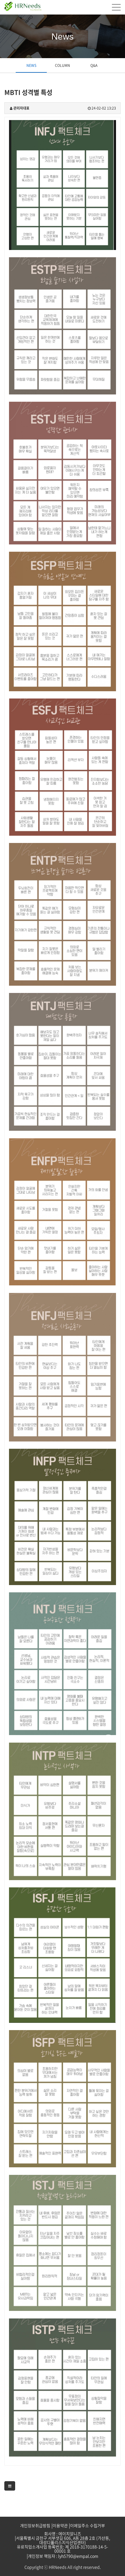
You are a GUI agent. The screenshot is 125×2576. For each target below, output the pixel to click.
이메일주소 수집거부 (87, 2525)
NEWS (31, 65)
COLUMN (63, 65)
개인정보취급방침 (35, 2525)
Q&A (94, 65)
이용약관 (60, 2525)
